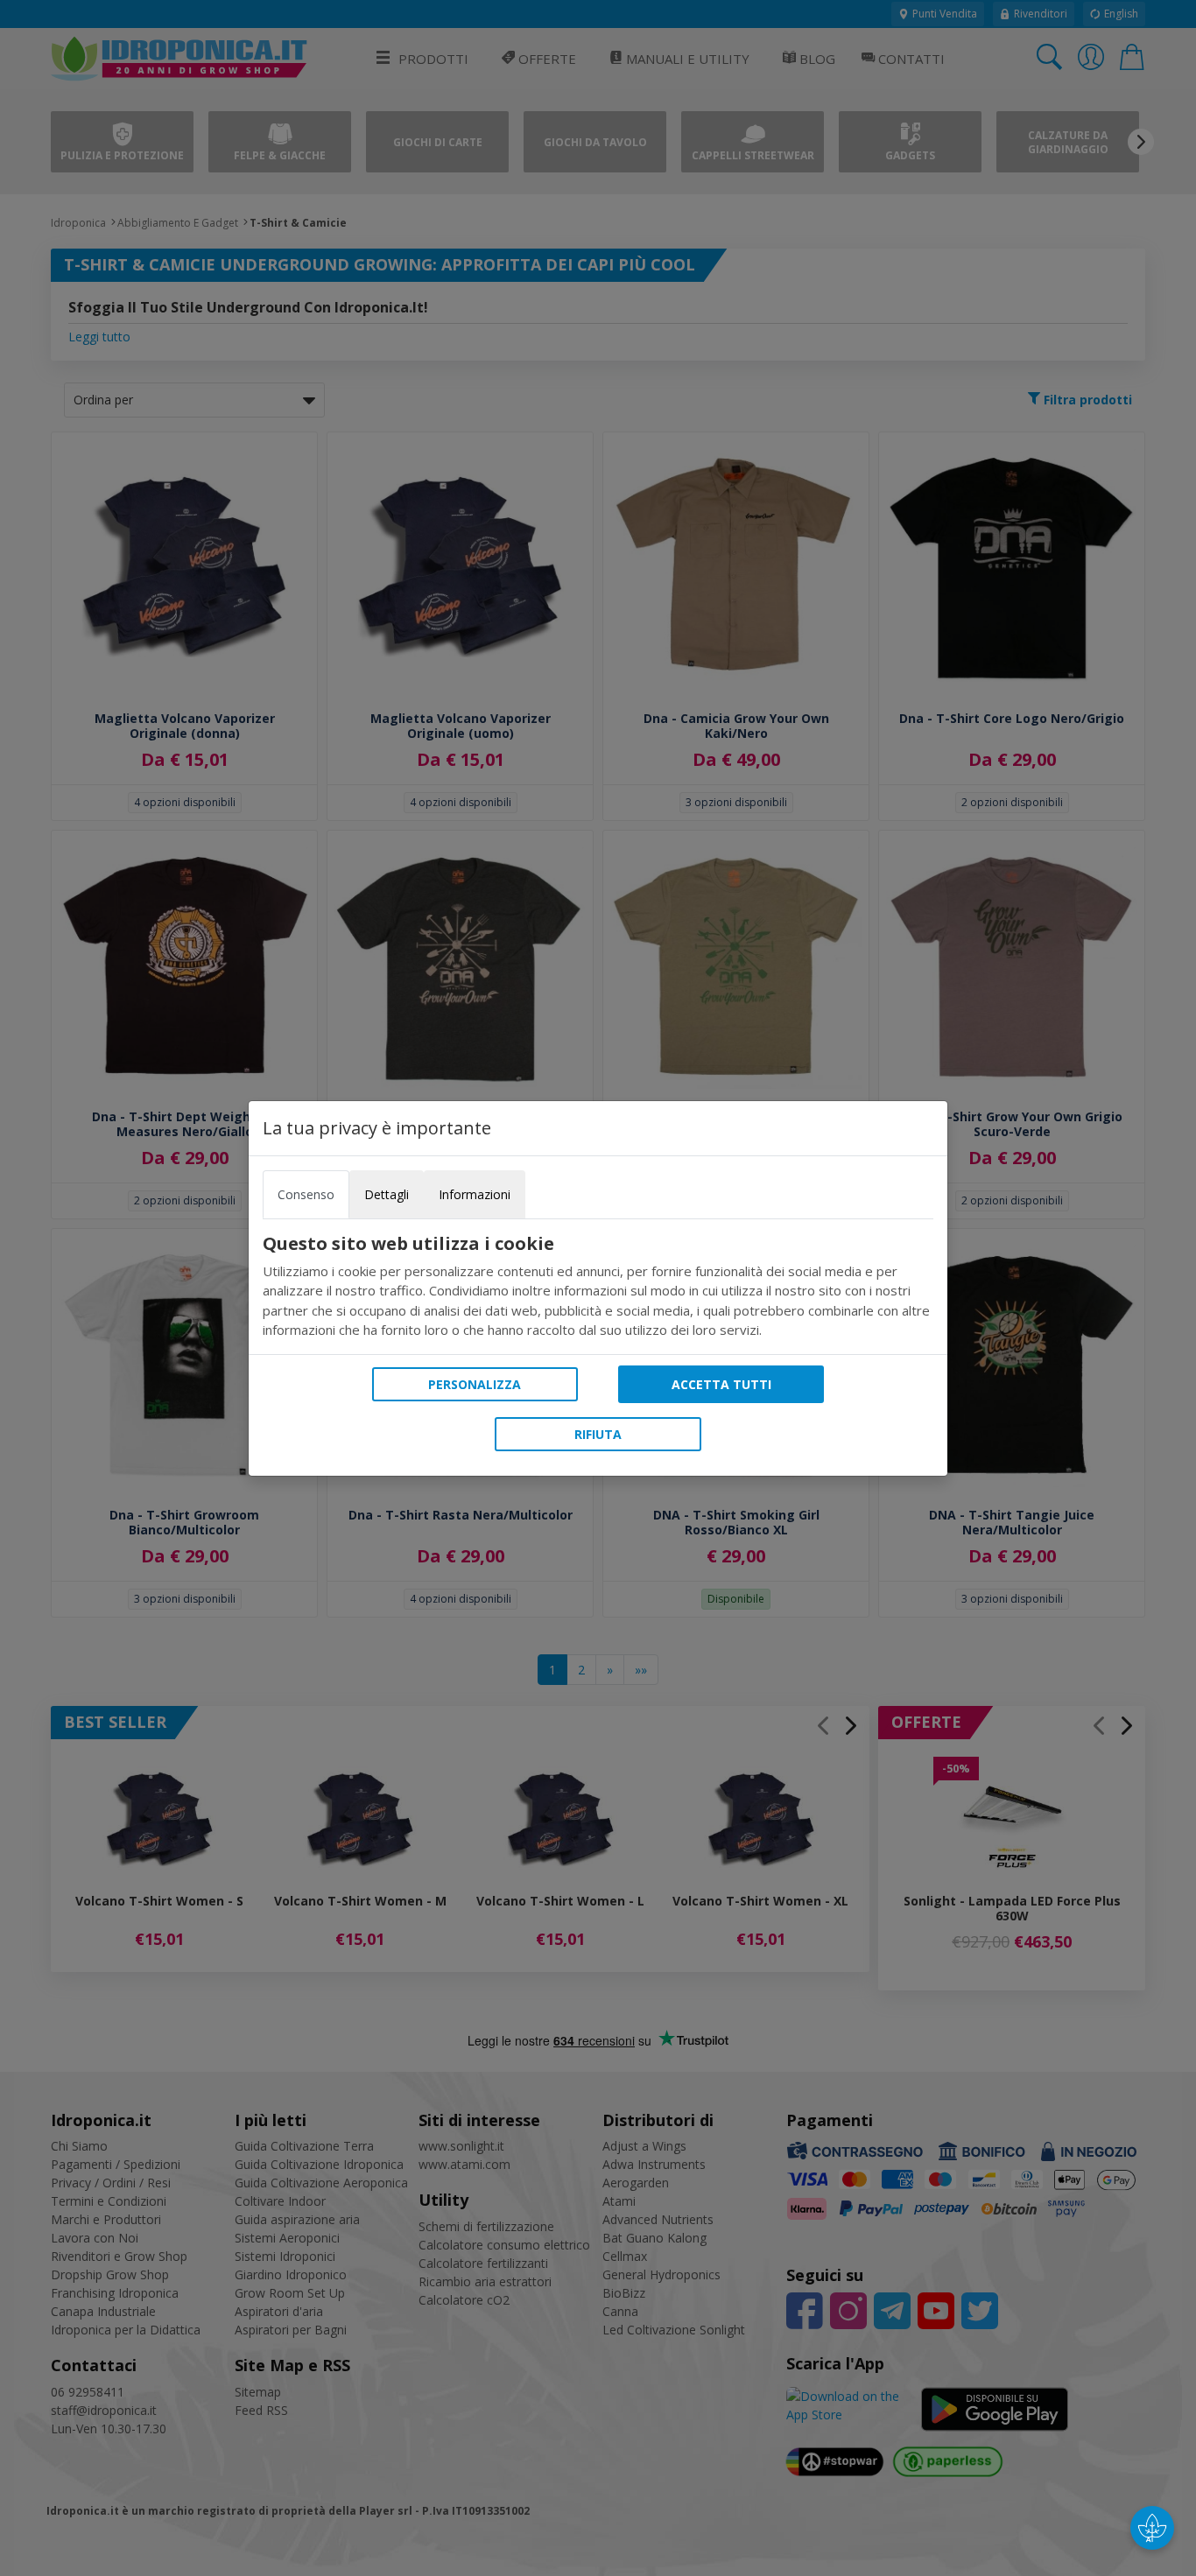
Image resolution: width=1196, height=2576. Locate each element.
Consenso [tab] (306, 1194)
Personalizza (475, 1384)
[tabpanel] (598, 1287)
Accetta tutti (721, 1384)
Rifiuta (598, 1434)
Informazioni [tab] (475, 1194)
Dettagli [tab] (387, 1194)
